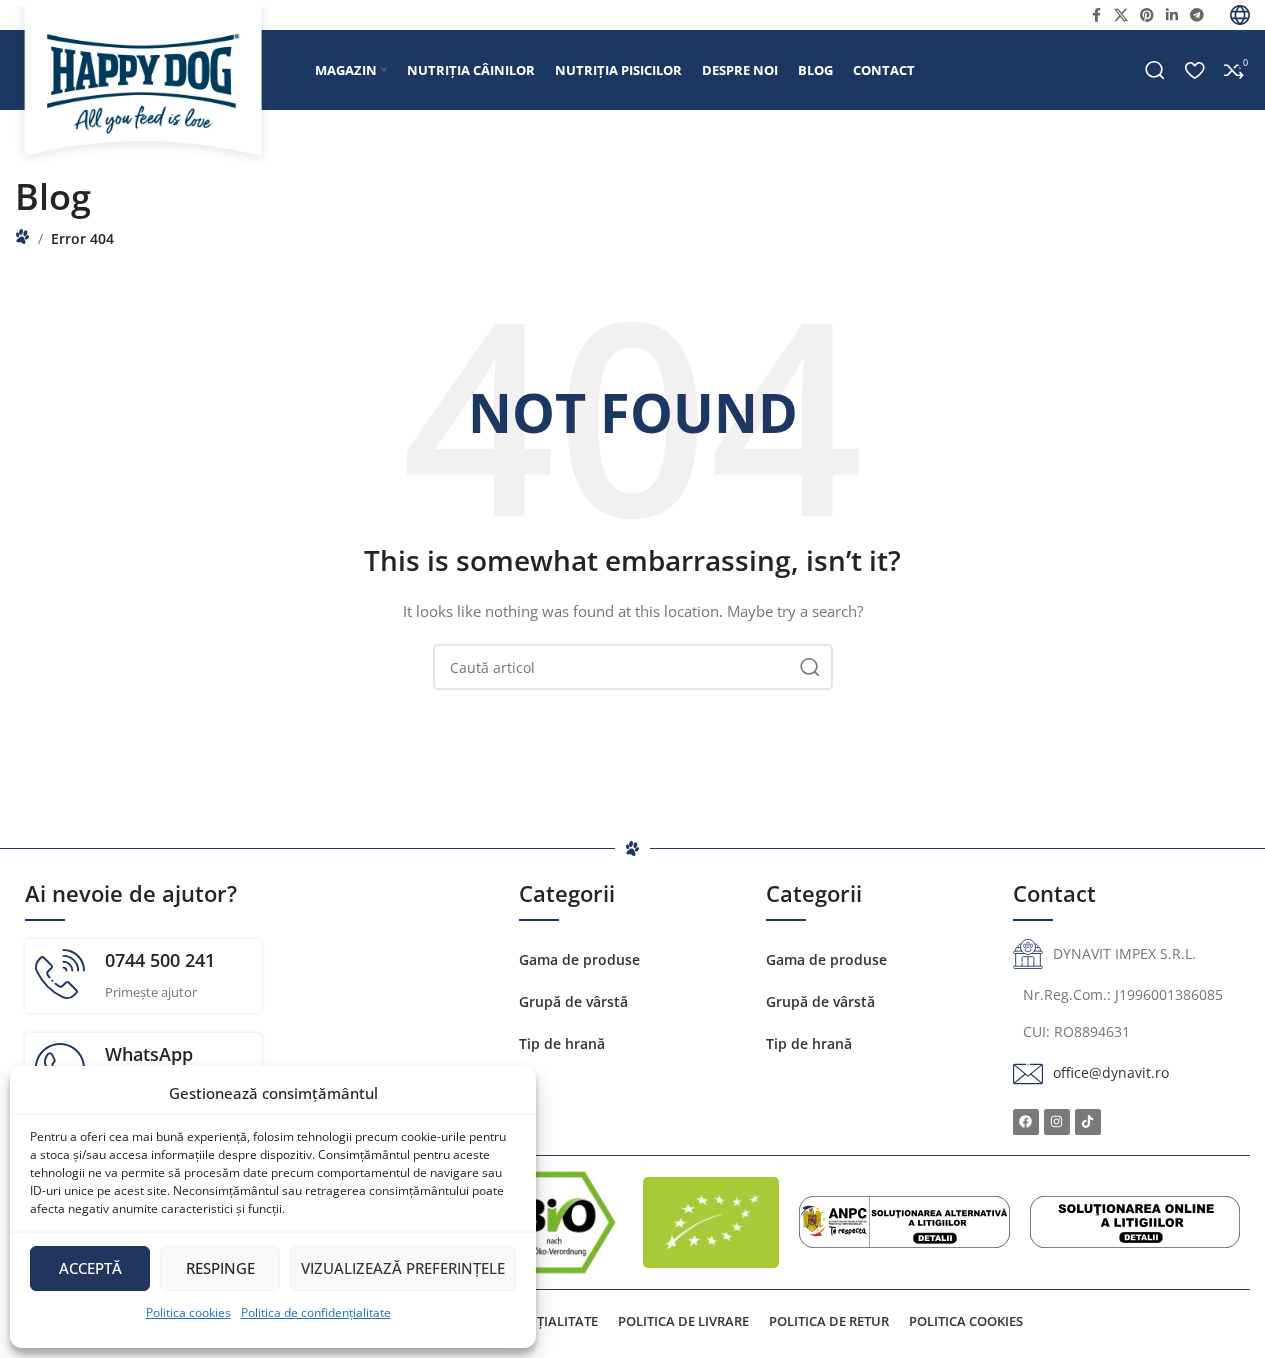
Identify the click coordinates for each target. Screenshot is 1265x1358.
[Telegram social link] (1197, 15)
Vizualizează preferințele (403, 1268)
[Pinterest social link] (1147, 15)
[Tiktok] (1088, 1122)
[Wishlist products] (1194, 70)
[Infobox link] (143, 976)
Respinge (220, 1268)
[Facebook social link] (1096, 15)
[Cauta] (1155, 70)
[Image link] (904, 1220)
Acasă (22, 236)
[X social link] (1121, 15)
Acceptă (90, 1268)
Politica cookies (188, 1312)
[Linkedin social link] (1172, 15)
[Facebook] (1026, 1122)
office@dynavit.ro (1111, 1072)
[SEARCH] (810, 667)
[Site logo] (155, 86)
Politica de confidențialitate (316, 1312)
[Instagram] (1057, 1122)
